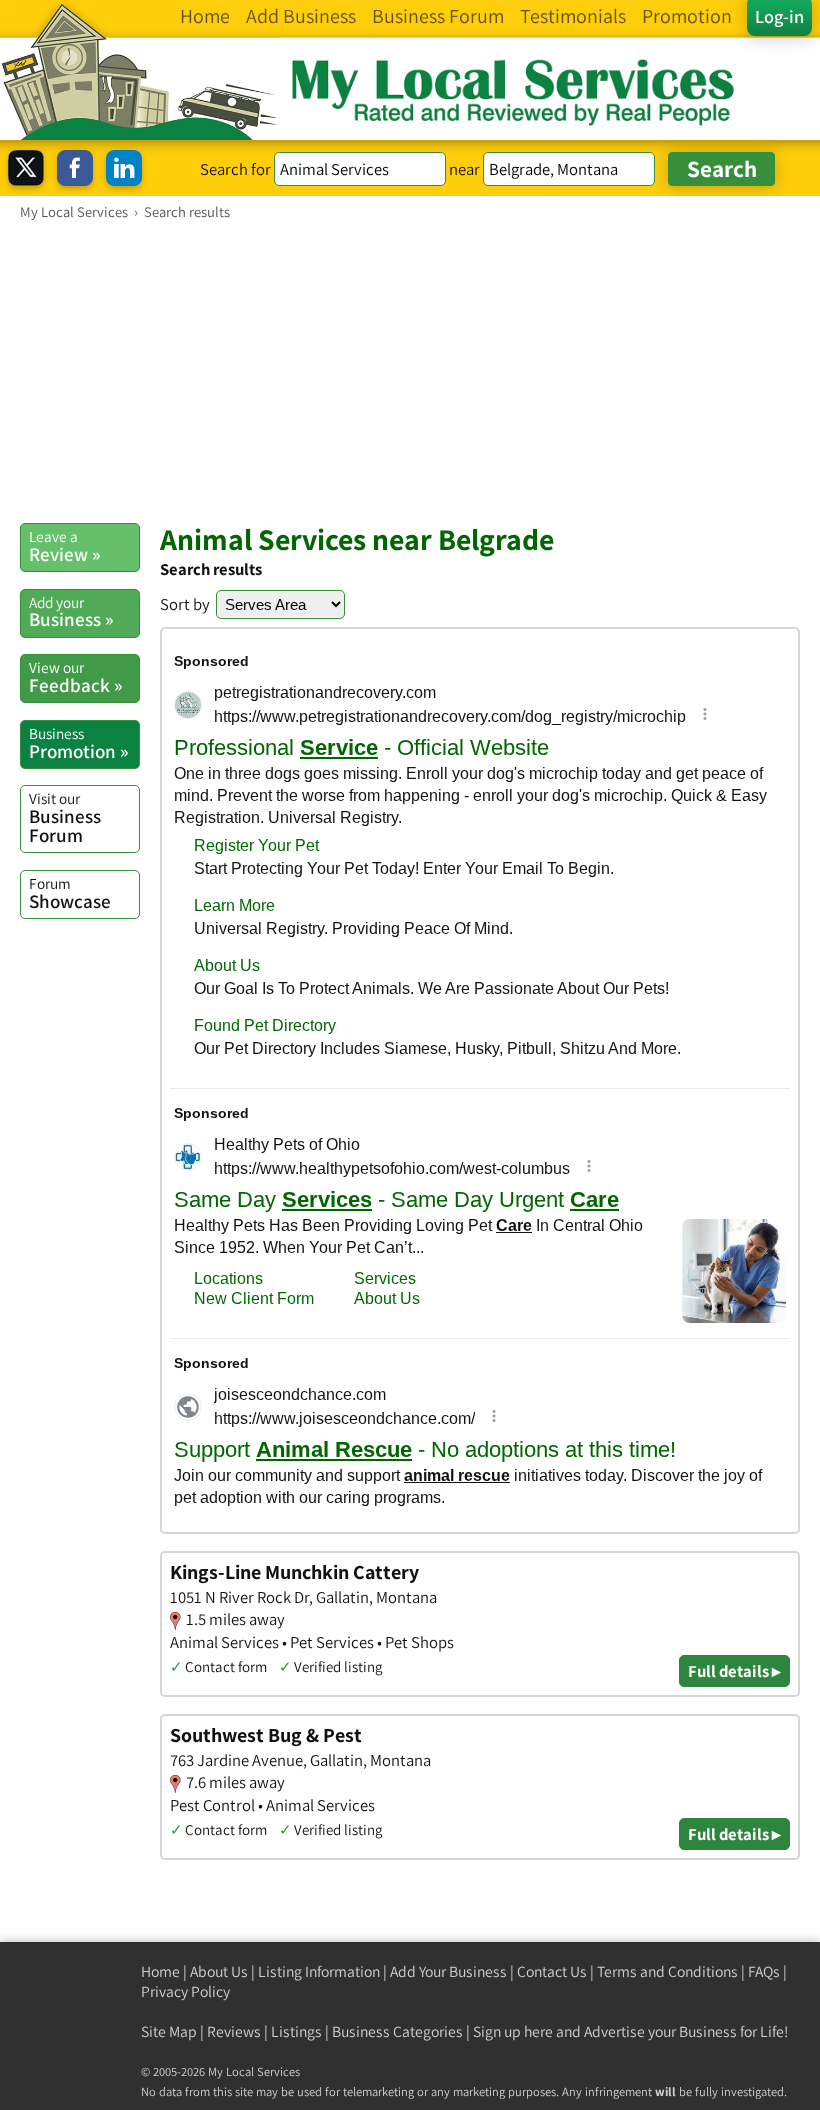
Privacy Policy (185, 1991)
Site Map (169, 2031)
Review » (64, 546)
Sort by (185, 604)
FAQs (764, 1971)
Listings (296, 2031)
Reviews (234, 2031)
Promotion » (78, 743)
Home (160, 1971)
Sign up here (513, 2031)
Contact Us (552, 1971)
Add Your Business (448, 1971)
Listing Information (319, 1971)
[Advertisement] (410, 371)
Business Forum (65, 817)
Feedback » (75, 677)
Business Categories (397, 2031)
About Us (219, 1971)
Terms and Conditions (667, 1971)
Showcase (70, 893)
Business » (71, 612)
